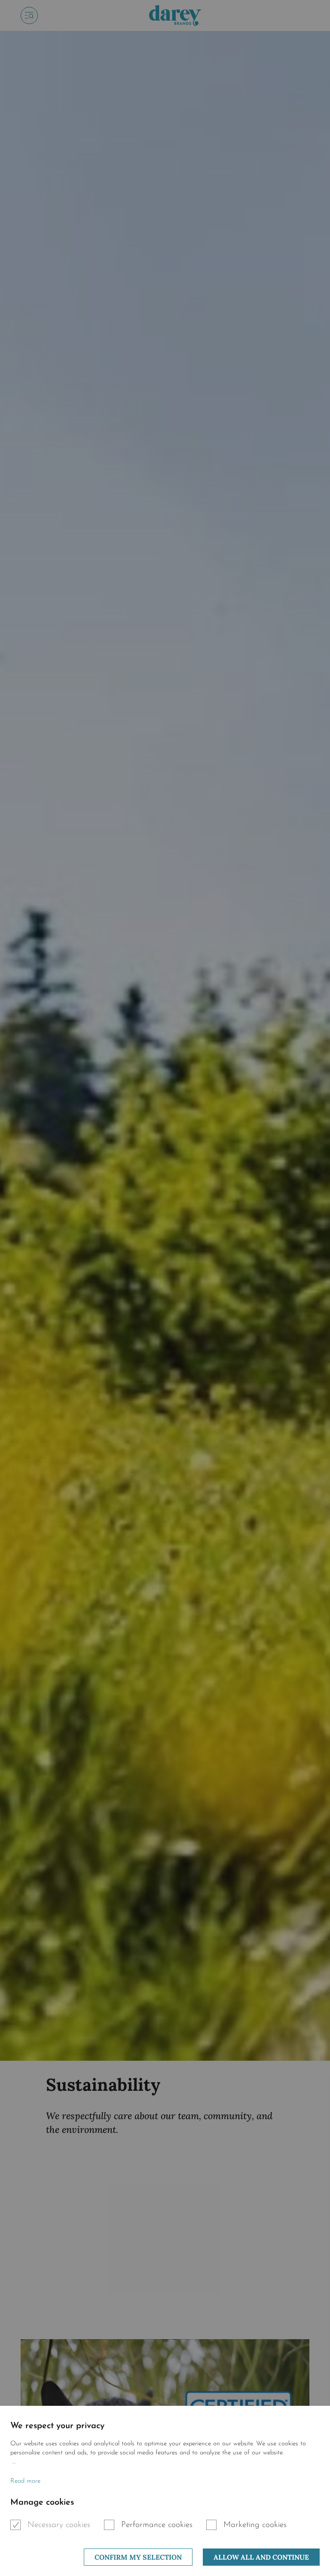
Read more (25, 2481)
